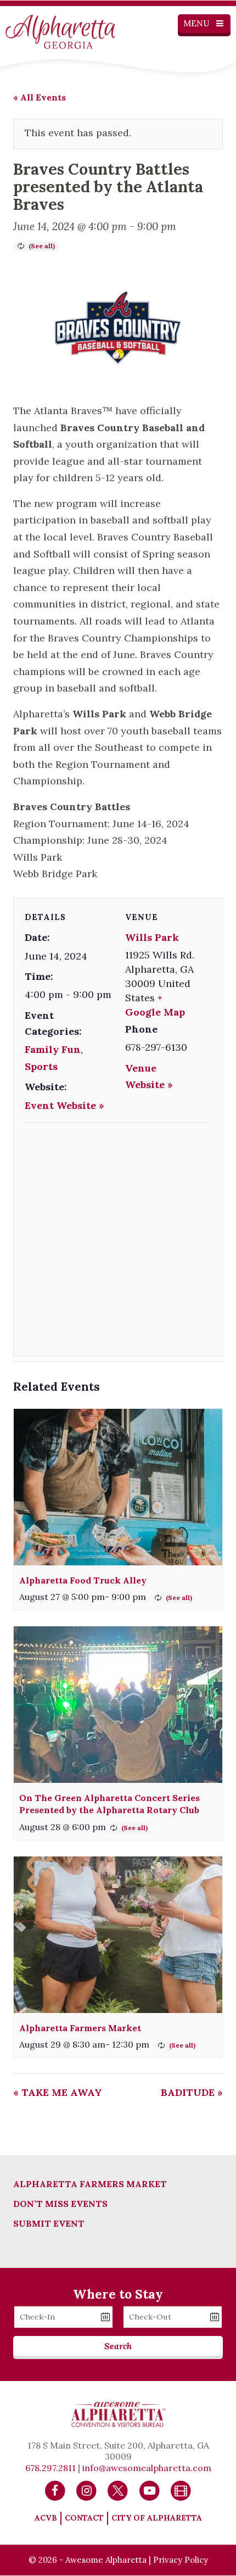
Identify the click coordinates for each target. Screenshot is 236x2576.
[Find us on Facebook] (55, 2490)
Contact (84, 2518)
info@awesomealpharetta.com (147, 2468)
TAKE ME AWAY (58, 2092)
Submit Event (49, 2223)
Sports (41, 1066)
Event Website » (64, 1105)
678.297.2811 (50, 2468)
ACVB (46, 2518)
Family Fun (53, 1049)
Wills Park (152, 937)
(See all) (42, 246)
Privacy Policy (181, 2560)
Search (118, 2346)
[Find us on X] (118, 2490)
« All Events (40, 97)
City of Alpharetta (157, 2518)
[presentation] (118, 1487)
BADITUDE (192, 2092)
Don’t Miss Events (60, 2204)
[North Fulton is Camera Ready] (181, 2490)
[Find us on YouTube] (150, 2490)
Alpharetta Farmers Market (80, 2028)
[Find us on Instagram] (86, 2490)
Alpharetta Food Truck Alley (83, 1580)
